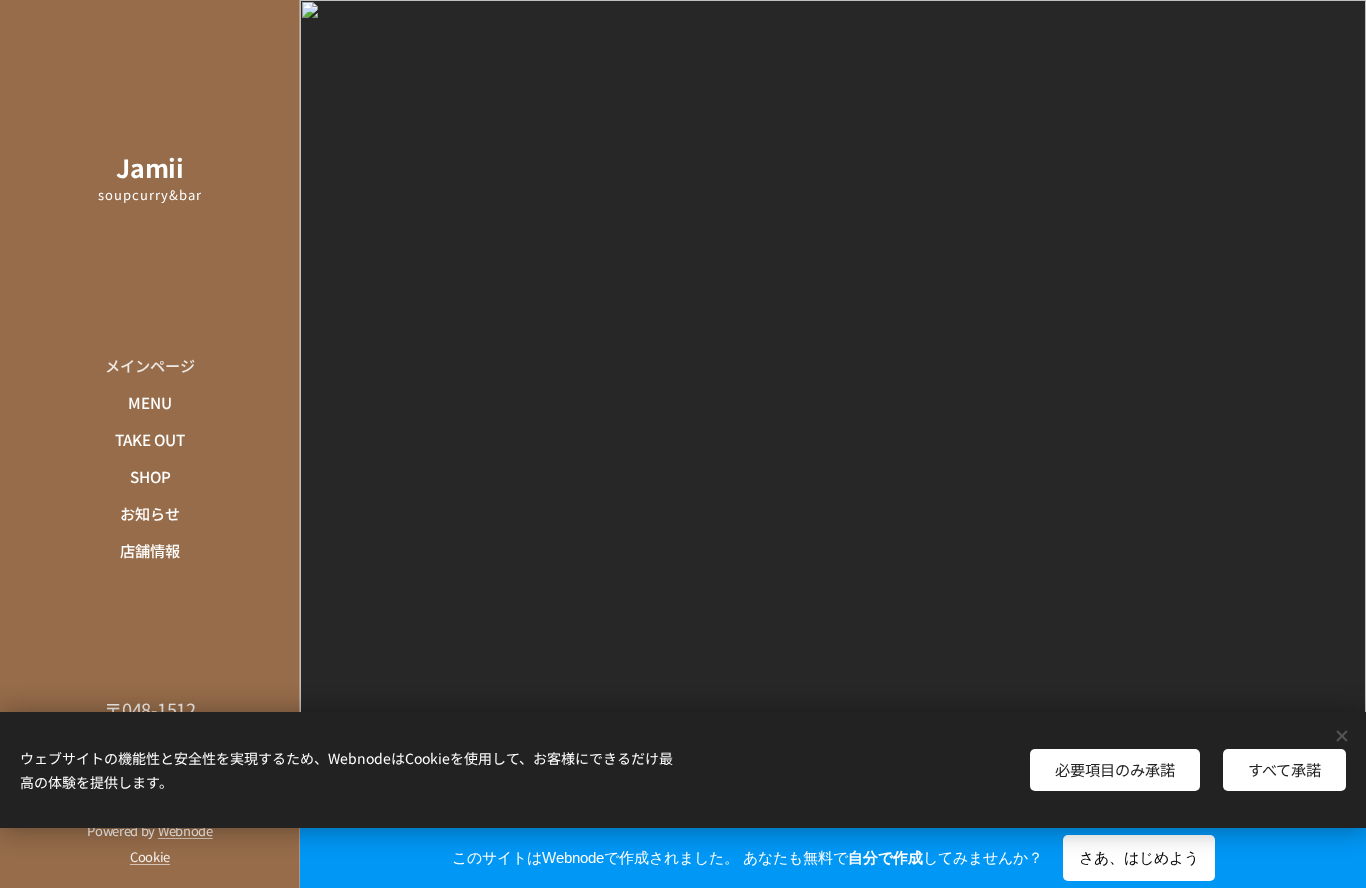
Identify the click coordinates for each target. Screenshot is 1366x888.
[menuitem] (150, 365)
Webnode (185, 830)
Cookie (150, 856)
